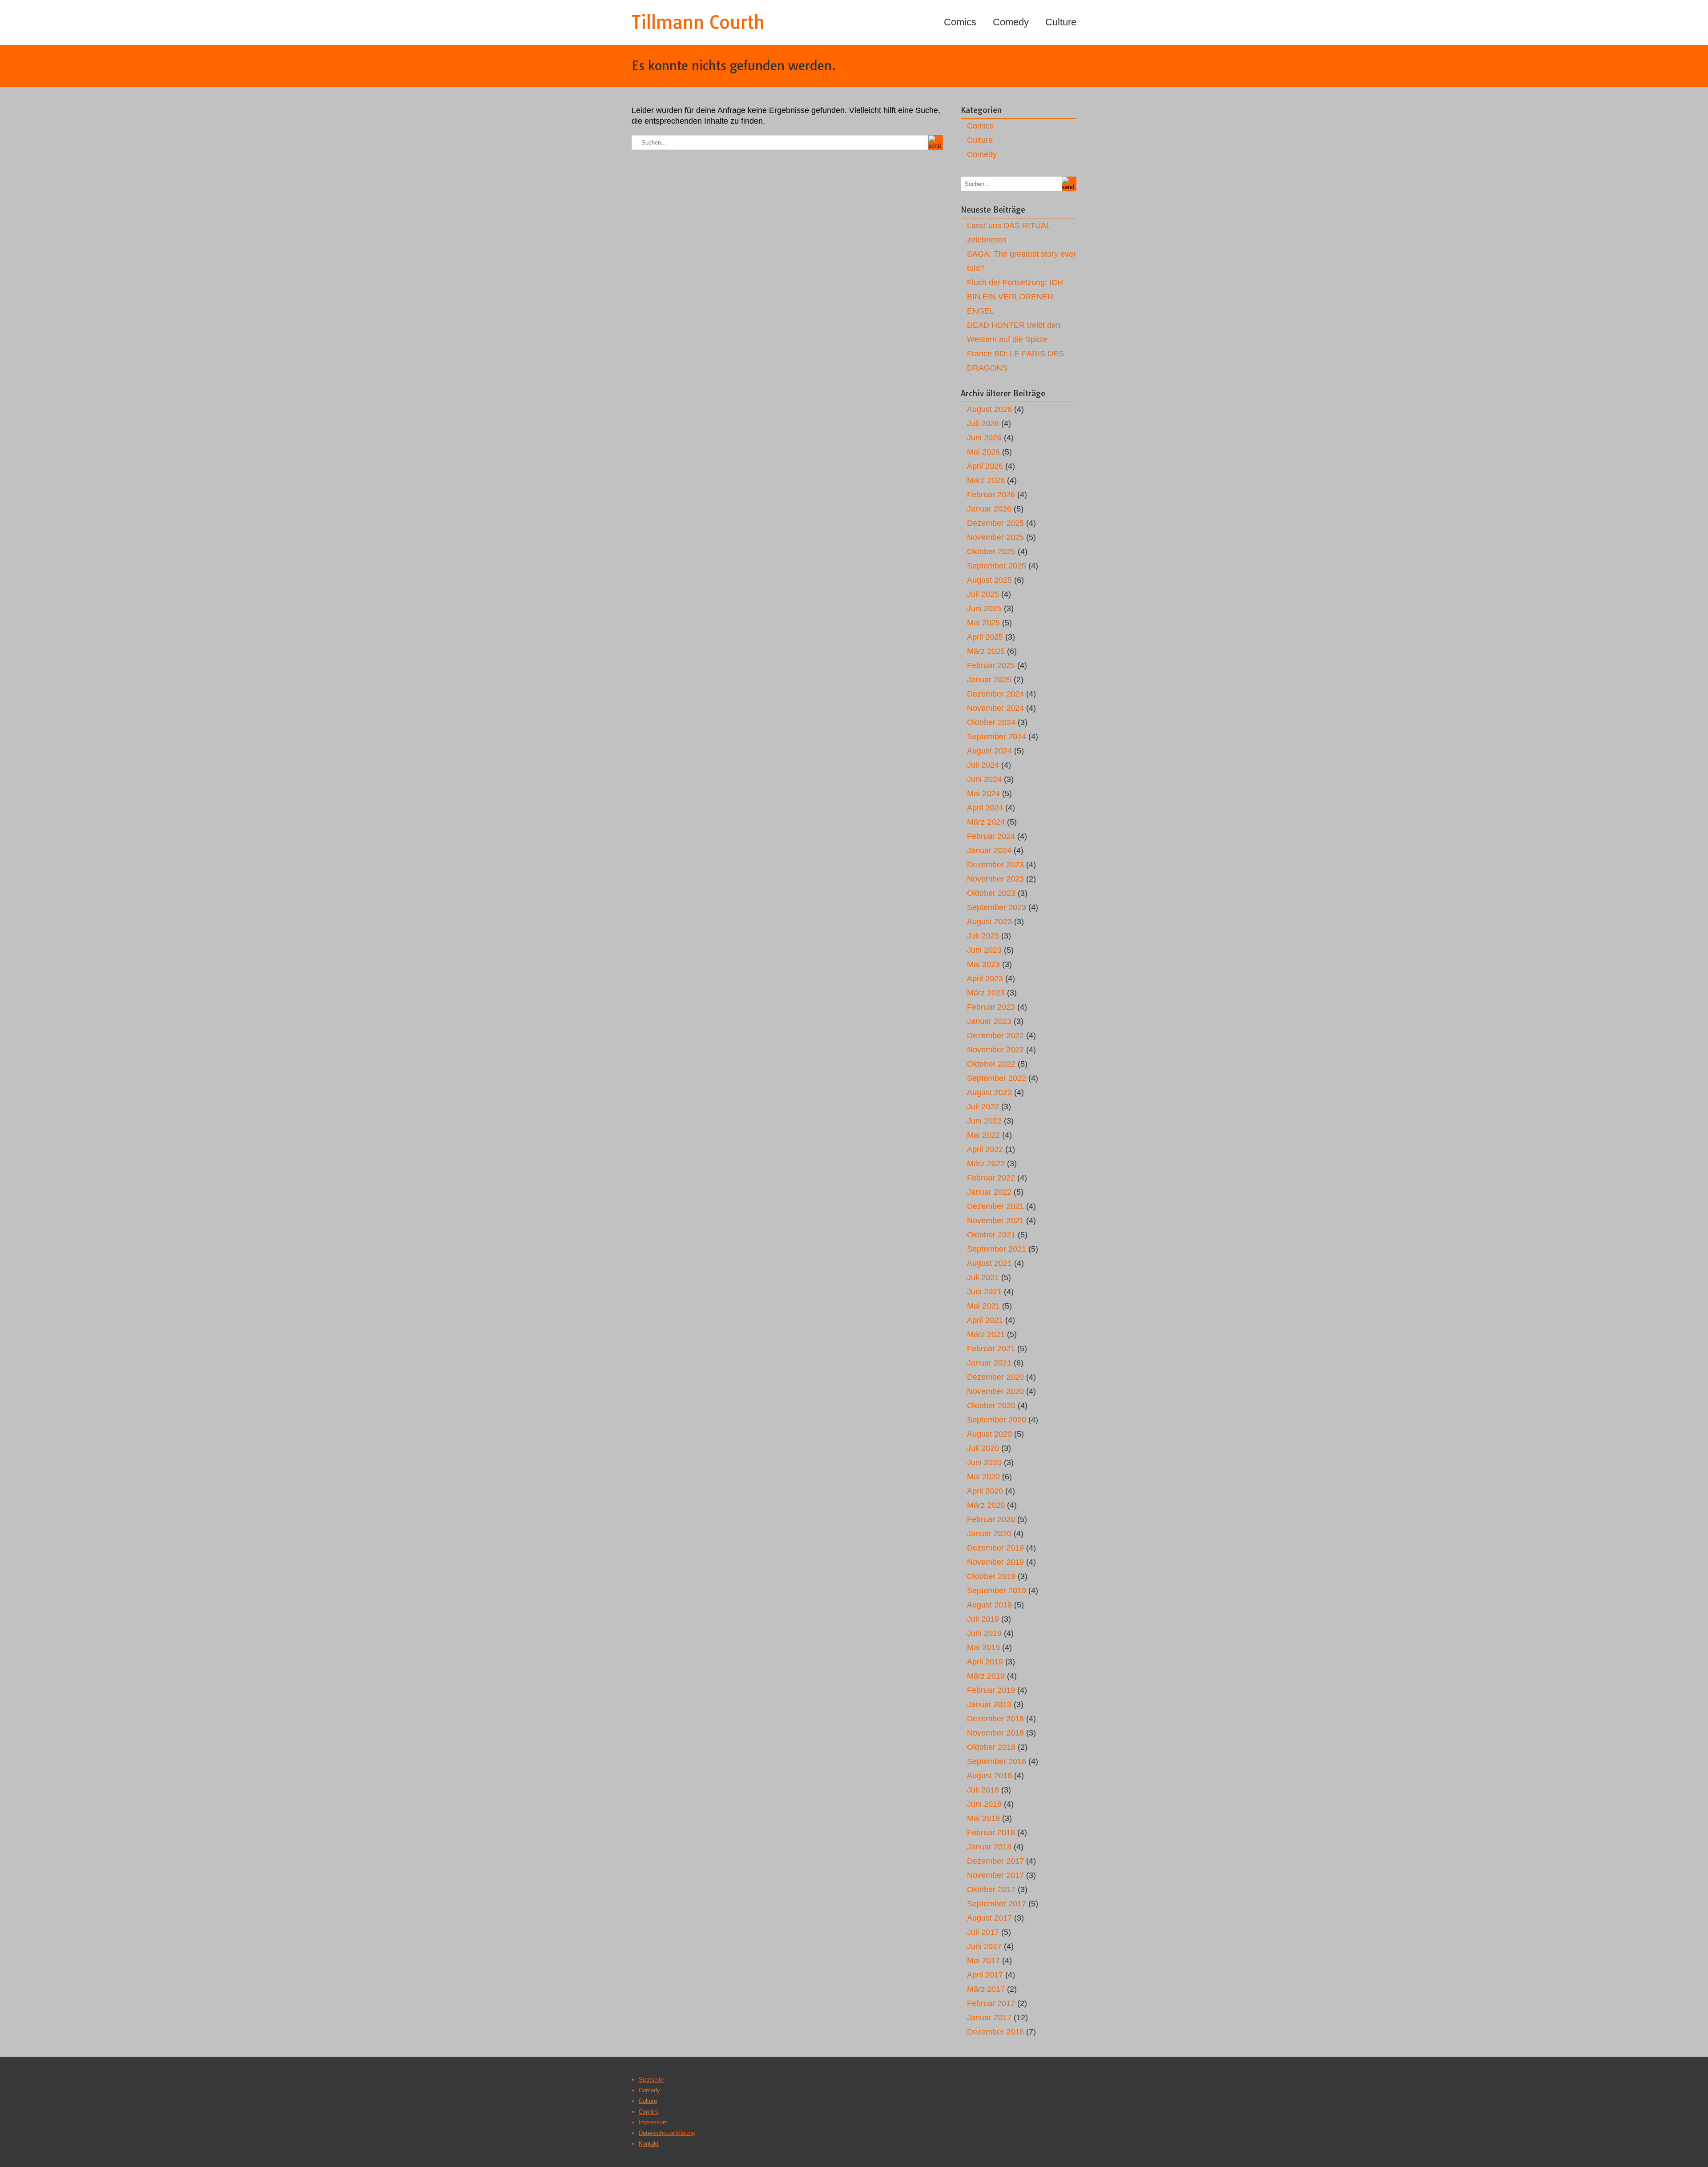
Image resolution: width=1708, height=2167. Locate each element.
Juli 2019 (983, 1619)
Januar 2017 (989, 2018)
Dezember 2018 (995, 1719)
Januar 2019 (989, 1704)
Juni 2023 (984, 950)
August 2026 (989, 409)
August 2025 (989, 580)
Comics (960, 22)
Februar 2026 (991, 495)
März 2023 (986, 993)
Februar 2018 (991, 1833)
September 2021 (997, 1249)
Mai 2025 (983, 623)
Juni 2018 (984, 1804)
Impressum (653, 2122)
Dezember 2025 (995, 523)
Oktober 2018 (991, 1747)
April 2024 (985, 808)
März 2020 (986, 1505)
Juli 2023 (983, 936)
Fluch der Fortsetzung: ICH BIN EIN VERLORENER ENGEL (1015, 297)
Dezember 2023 (995, 865)
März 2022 (986, 1164)
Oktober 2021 (991, 1235)
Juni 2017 (984, 1946)
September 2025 (997, 566)
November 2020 (995, 1391)
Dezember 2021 (995, 1206)
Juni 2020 (984, 1462)
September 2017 (997, 1904)
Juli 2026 (983, 423)
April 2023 (985, 979)
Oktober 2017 (991, 1889)
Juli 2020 (983, 1448)
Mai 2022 (983, 1135)
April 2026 (985, 466)
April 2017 (985, 1975)
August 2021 (989, 1263)
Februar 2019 (991, 1690)
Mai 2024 (983, 793)
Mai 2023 (983, 964)
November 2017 (995, 1875)
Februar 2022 (991, 1178)
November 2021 (995, 1220)
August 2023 (989, 922)
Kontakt (649, 2144)
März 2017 (986, 1989)
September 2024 (997, 737)
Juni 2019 (984, 1633)
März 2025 (986, 651)
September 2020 (997, 1420)
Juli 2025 (983, 594)
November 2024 (995, 708)
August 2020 (989, 1434)
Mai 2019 (983, 1647)
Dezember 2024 (995, 694)
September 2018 (997, 1761)
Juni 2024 (984, 779)
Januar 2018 (989, 1847)
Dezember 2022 (995, 1035)
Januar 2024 (989, 850)
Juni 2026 (984, 438)
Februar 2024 (991, 836)
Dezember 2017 (995, 1861)
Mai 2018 (983, 1818)
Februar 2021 (991, 1349)
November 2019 (995, 1562)
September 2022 (997, 1078)
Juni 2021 (984, 1292)
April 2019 (985, 1662)
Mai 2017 (983, 1961)
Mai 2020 (983, 1477)
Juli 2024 (983, 765)
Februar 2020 (991, 1519)
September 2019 (997, 1591)
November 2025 (995, 537)
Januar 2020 (989, 1534)
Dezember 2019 (995, 1548)
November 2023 (995, 879)
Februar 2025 (991, 665)
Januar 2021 (989, 1363)
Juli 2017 (983, 1932)
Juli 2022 (983, 1107)
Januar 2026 (989, 509)
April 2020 (985, 1491)
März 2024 (986, 822)
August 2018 (989, 1776)
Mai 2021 (983, 1306)
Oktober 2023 (991, 893)
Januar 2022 (989, 1192)
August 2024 (989, 751)
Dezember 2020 (995, 1377)
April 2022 (985, 1149)
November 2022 (995, 1050)
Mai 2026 (983, 452)
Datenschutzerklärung (667, 2133)
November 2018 (995, 1733)
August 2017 (989, 1918)
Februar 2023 (991, 1007)
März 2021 (986, 1334)
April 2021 (985, 1320)
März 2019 (986, 1676)
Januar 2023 (989, 1021)
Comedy (1011, 22)
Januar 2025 (989, 680)
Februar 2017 (991, 2003)
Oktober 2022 (991, 1064)
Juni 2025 (984, 608)
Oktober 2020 (991, 1406)
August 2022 (989, 1092)
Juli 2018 (983, 1790)
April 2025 (985, 637)
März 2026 (986, 480)
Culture (1061, 22)
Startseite (651, 2080)
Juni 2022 (984, 1121)
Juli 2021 (983, 1277)
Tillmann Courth (698, 22)
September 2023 (997, 907)
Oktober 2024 (991, 722)
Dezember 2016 (995, 2032)
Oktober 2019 (991, 1576)
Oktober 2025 (991, 552)
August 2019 (989, 1605)
